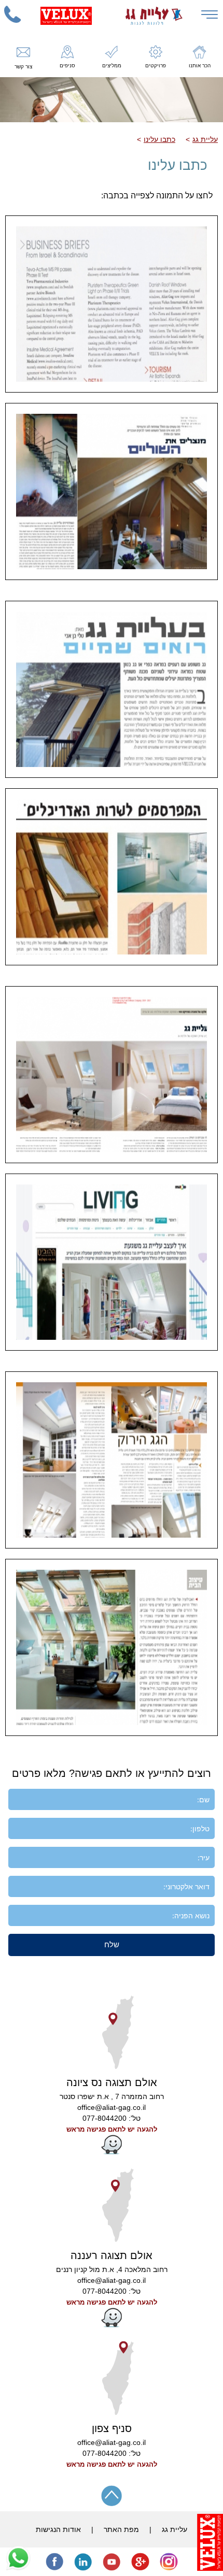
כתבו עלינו (159, 139)
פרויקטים (156, 66)
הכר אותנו (200, 66)
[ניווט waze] (112, 2152)
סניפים (67, 66)
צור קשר (23, 67)
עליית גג (205, 139)
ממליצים (112, 66)
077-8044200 (104, 2118)
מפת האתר (121, 2529)
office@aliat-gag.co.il (112, 2107)
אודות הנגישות (58, 2529)
